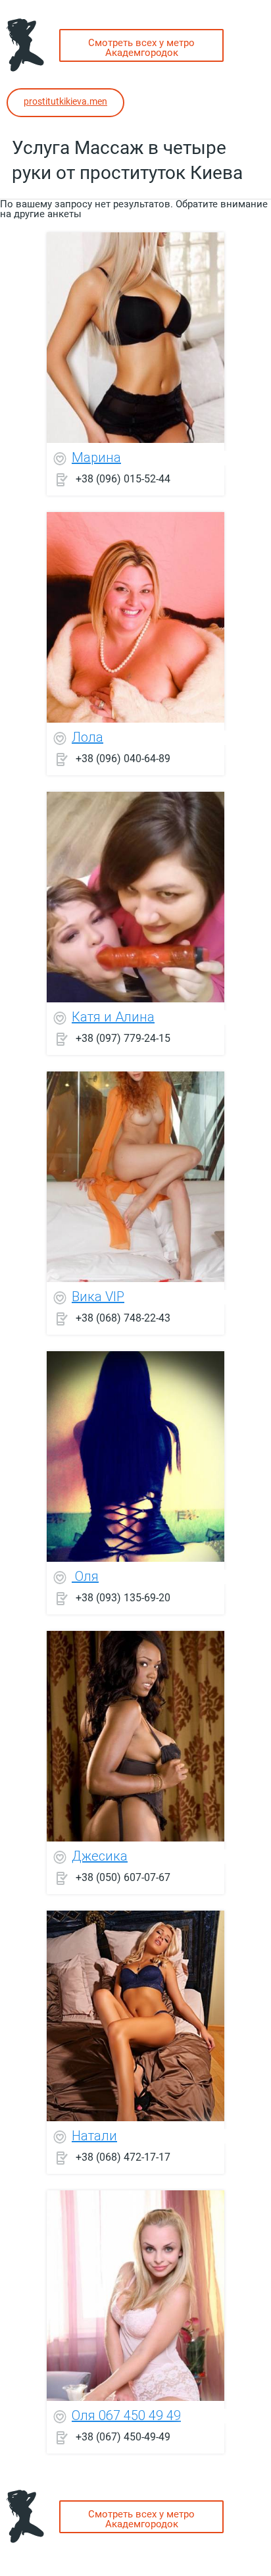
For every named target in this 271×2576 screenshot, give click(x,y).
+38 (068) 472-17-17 (123, 2156)
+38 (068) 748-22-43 (123, 1317)
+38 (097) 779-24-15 (123, 1038)
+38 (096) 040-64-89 (123, 758)
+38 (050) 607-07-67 (123, 1877)
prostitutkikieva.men (65, 101)
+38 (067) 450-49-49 (123, 2436)
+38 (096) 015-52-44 (123, 478)
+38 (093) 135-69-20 (123, 1597)
